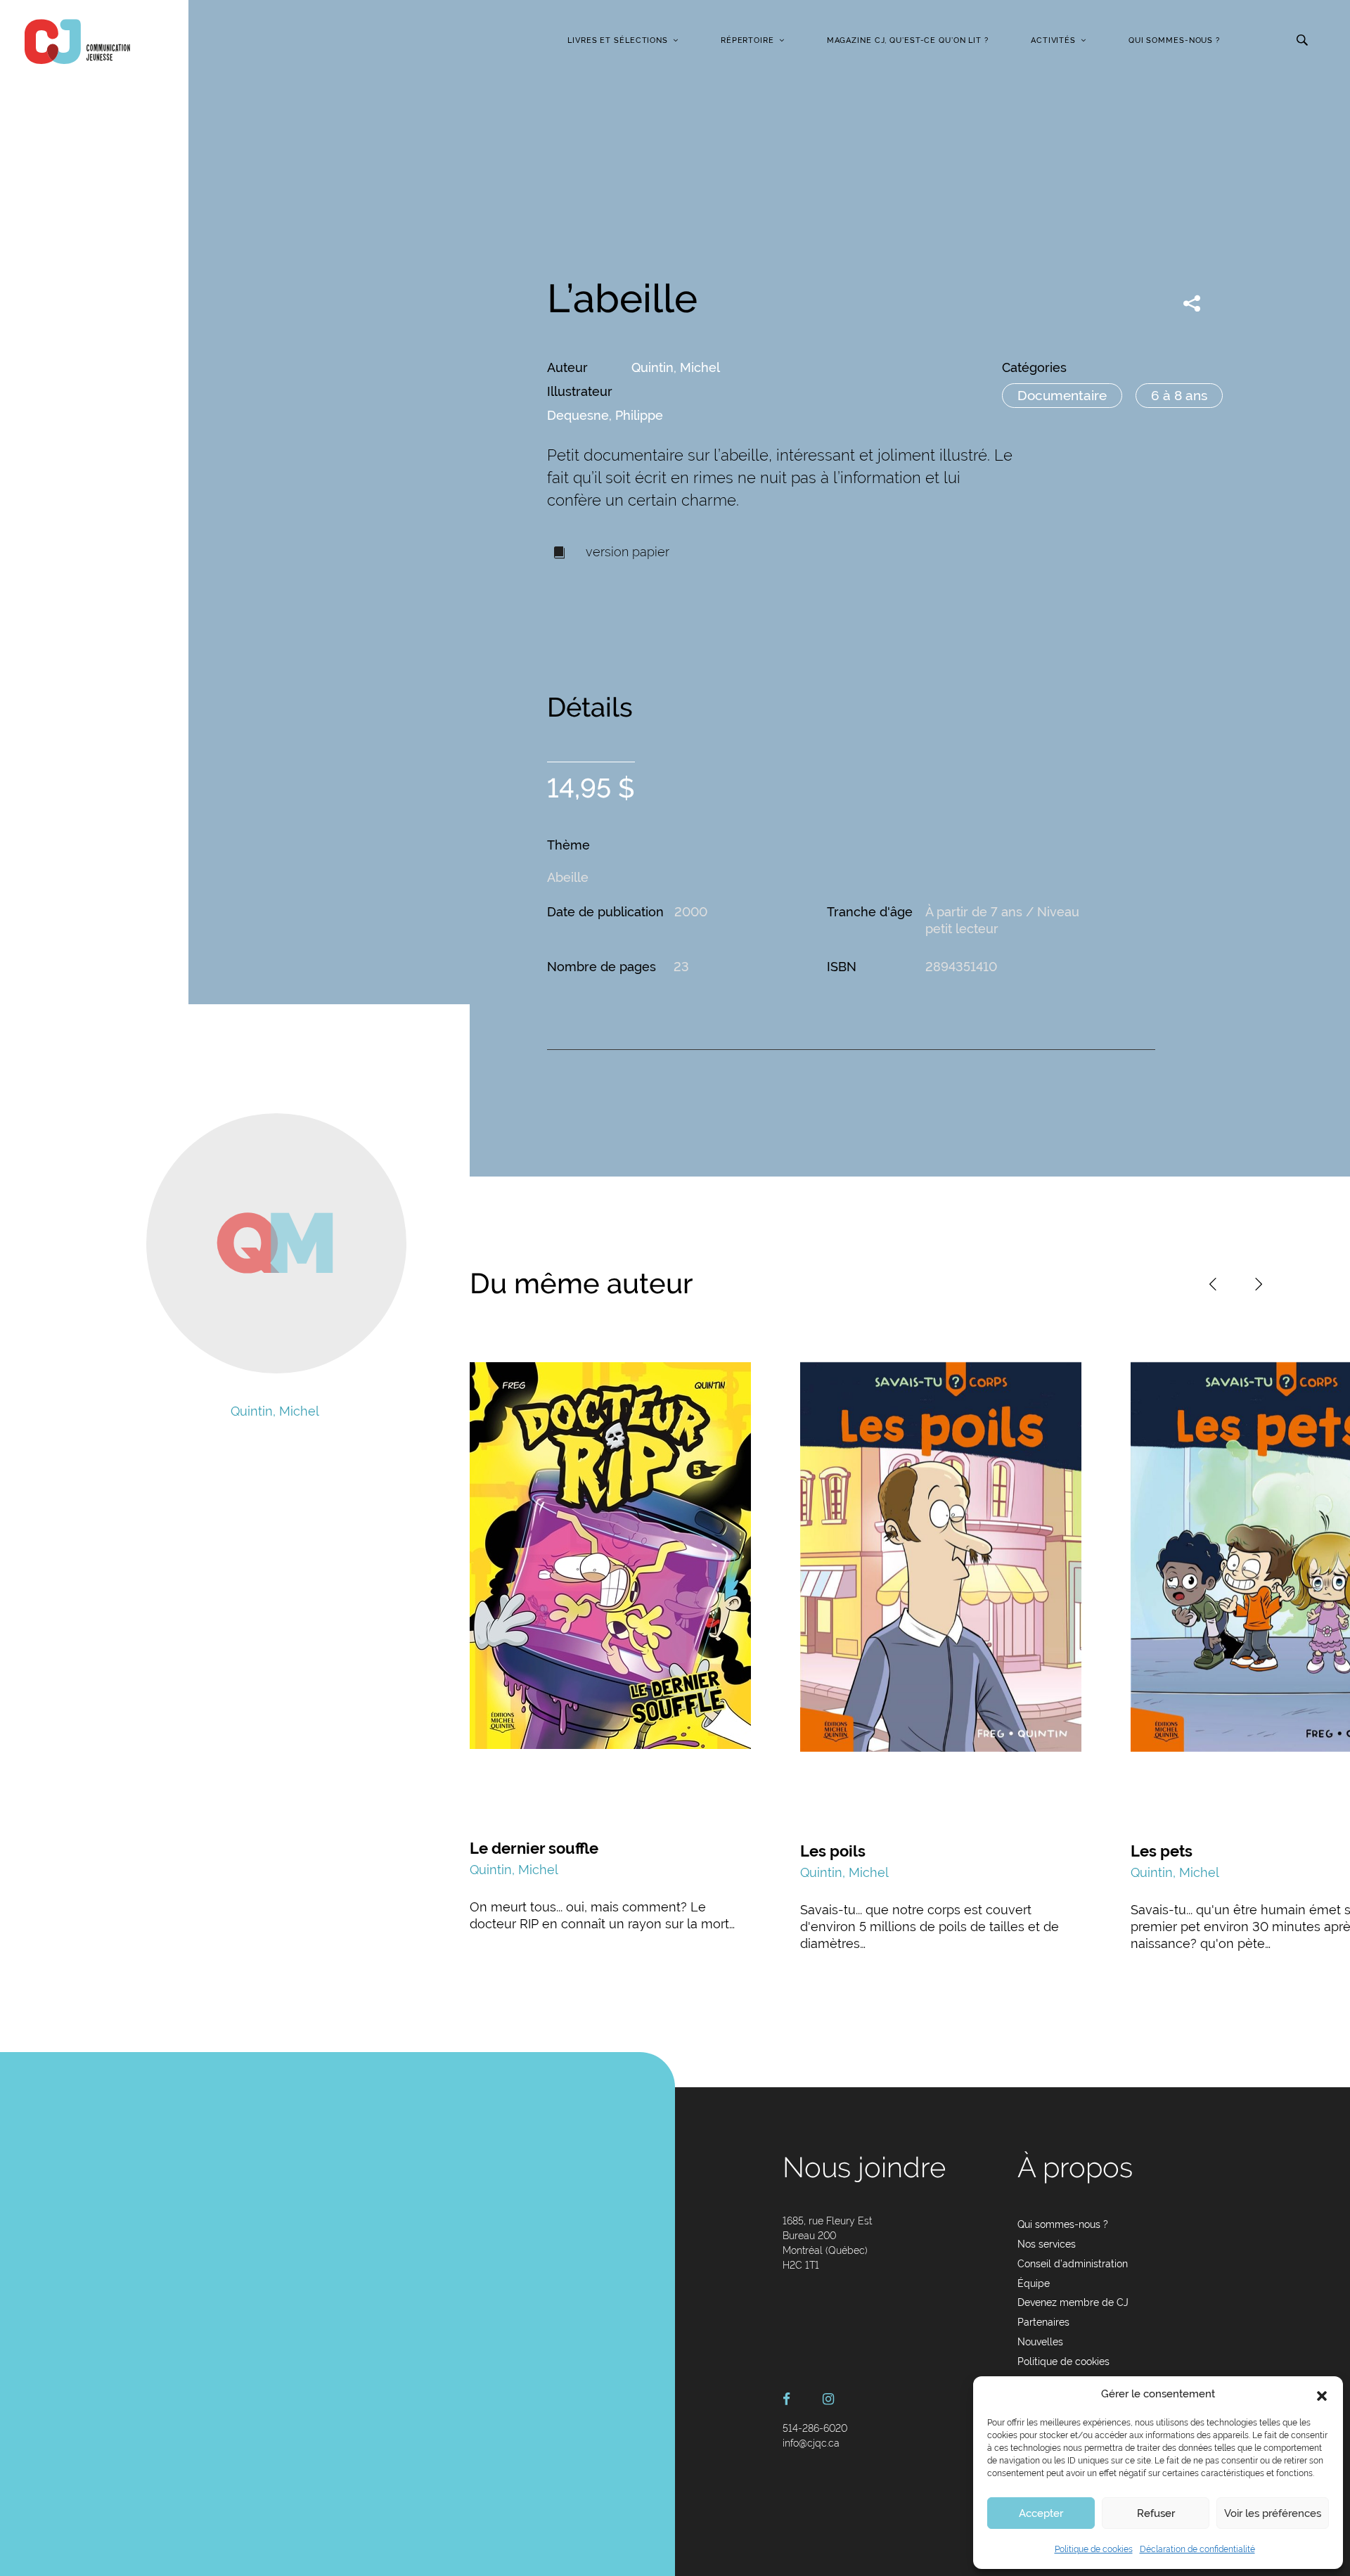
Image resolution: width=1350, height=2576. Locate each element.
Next (1259, 1284)
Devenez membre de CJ (1073, 2302)
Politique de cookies (1094, 2549)
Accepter (1041, 2513)
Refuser (1156, 2513)
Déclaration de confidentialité (1197, 2549)
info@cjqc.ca (811, 2443)
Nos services (1047, 2244)
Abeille (568, 877)
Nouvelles (1040, 2342)
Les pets (1162, 1851)
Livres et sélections (618, 40)
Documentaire (1062, 395)
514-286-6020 (815, 2428)
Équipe (1034, 2283)
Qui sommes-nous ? (1174, 40)
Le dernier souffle (534, 1848)
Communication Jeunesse (77, 41)
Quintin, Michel (676, 367)
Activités (1053, 40)
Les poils (833, 1851)
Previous (1213, 1284)
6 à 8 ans (1179, 395)
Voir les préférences (1273, 2513)
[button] (1322, 2395)
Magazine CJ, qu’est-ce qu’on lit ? (908, 40)
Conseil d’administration (1073, 2264)
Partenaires (1043, 2322)
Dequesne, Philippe (605, 415)
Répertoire (747, 40)
